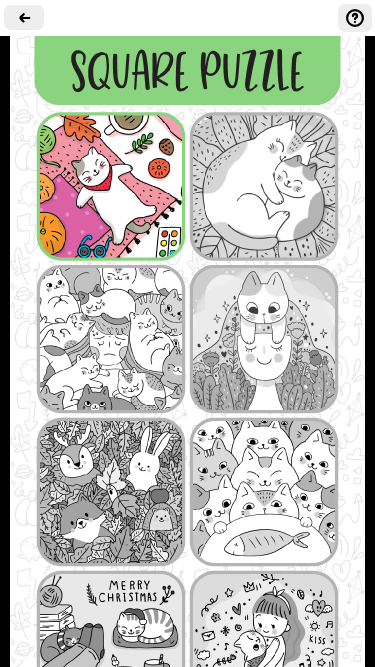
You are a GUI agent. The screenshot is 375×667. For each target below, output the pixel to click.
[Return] (24, 17)
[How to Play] (355, 18)
